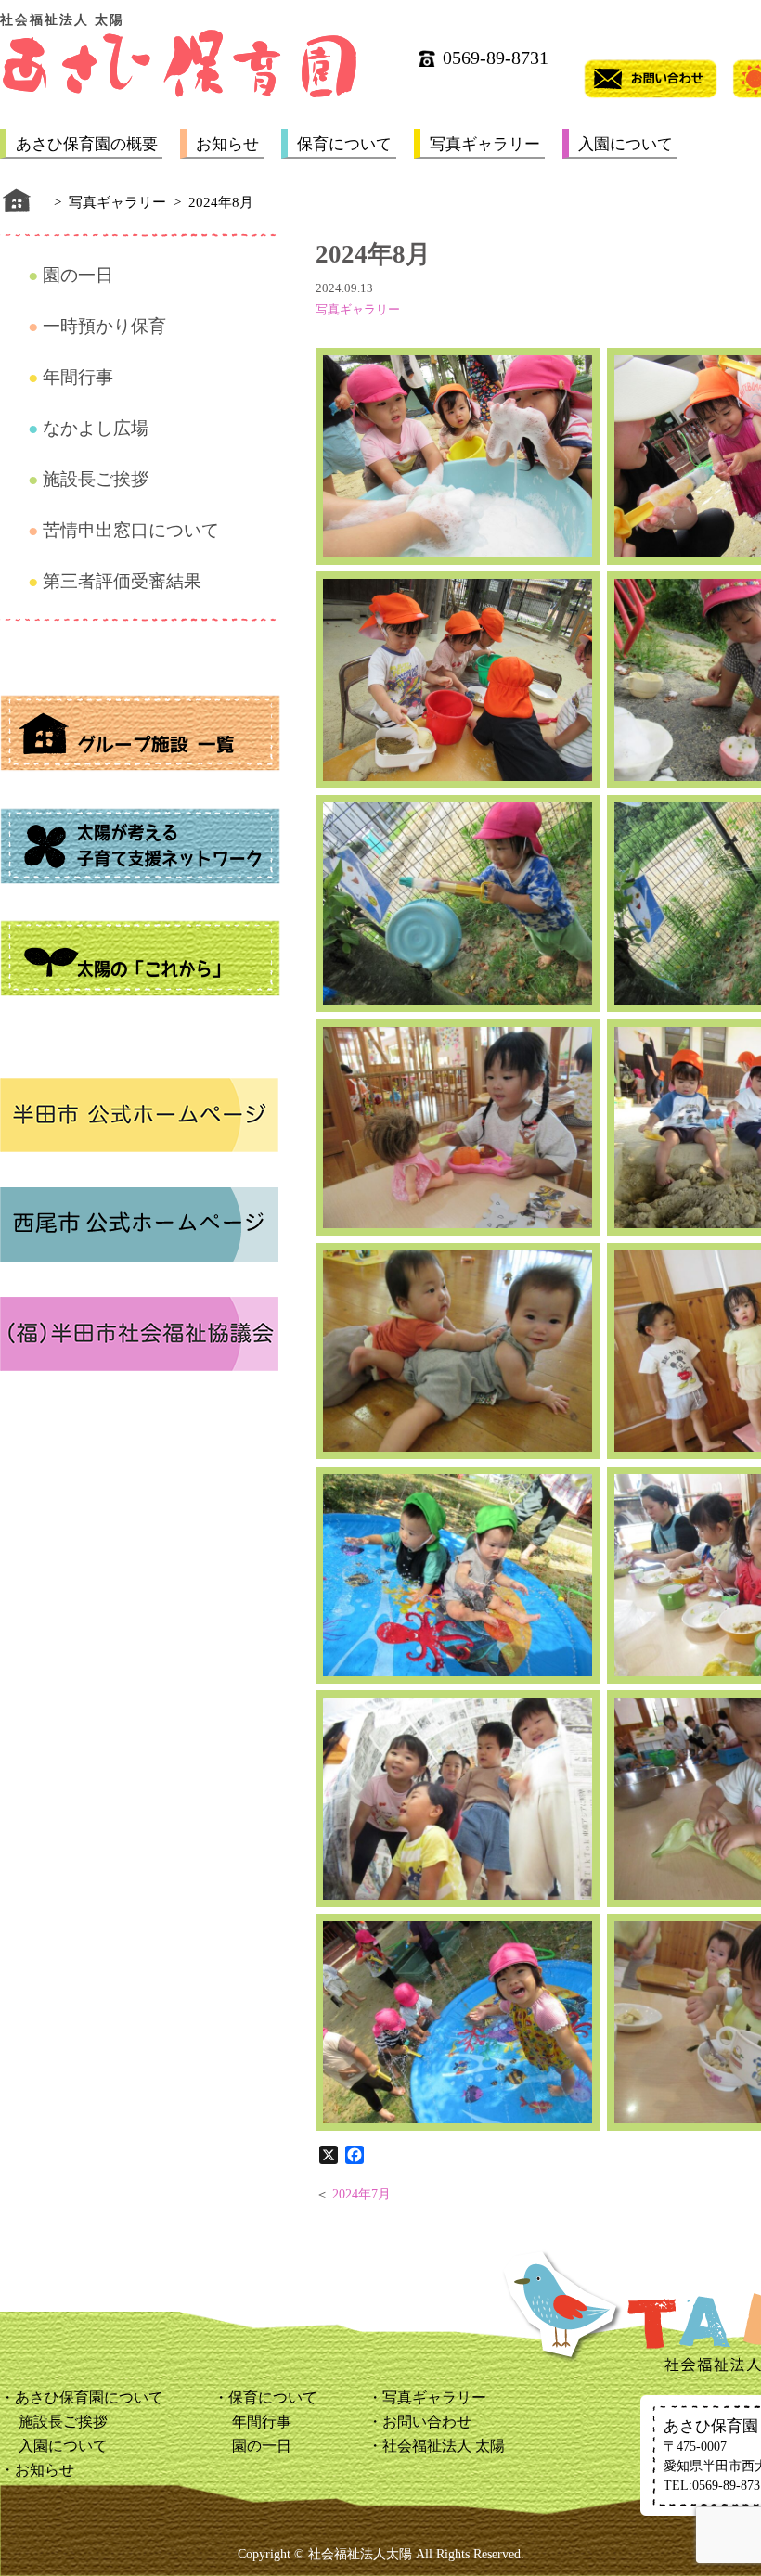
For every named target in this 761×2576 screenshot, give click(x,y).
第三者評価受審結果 (122, 581)
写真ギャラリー (485, 144)
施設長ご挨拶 (96, 479)
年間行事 (78, 377)
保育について (344, 144)
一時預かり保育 (104, 326)
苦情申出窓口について (131, 530)
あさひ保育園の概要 (87, 144)
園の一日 (78, 275)
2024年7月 (361, 2194)
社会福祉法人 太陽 (444, 2446)
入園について (626, 144)
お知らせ (227, 144)
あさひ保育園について (89, 2397)
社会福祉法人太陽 (360, 2554)
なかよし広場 (96, 428)
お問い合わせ (427, 2422)
